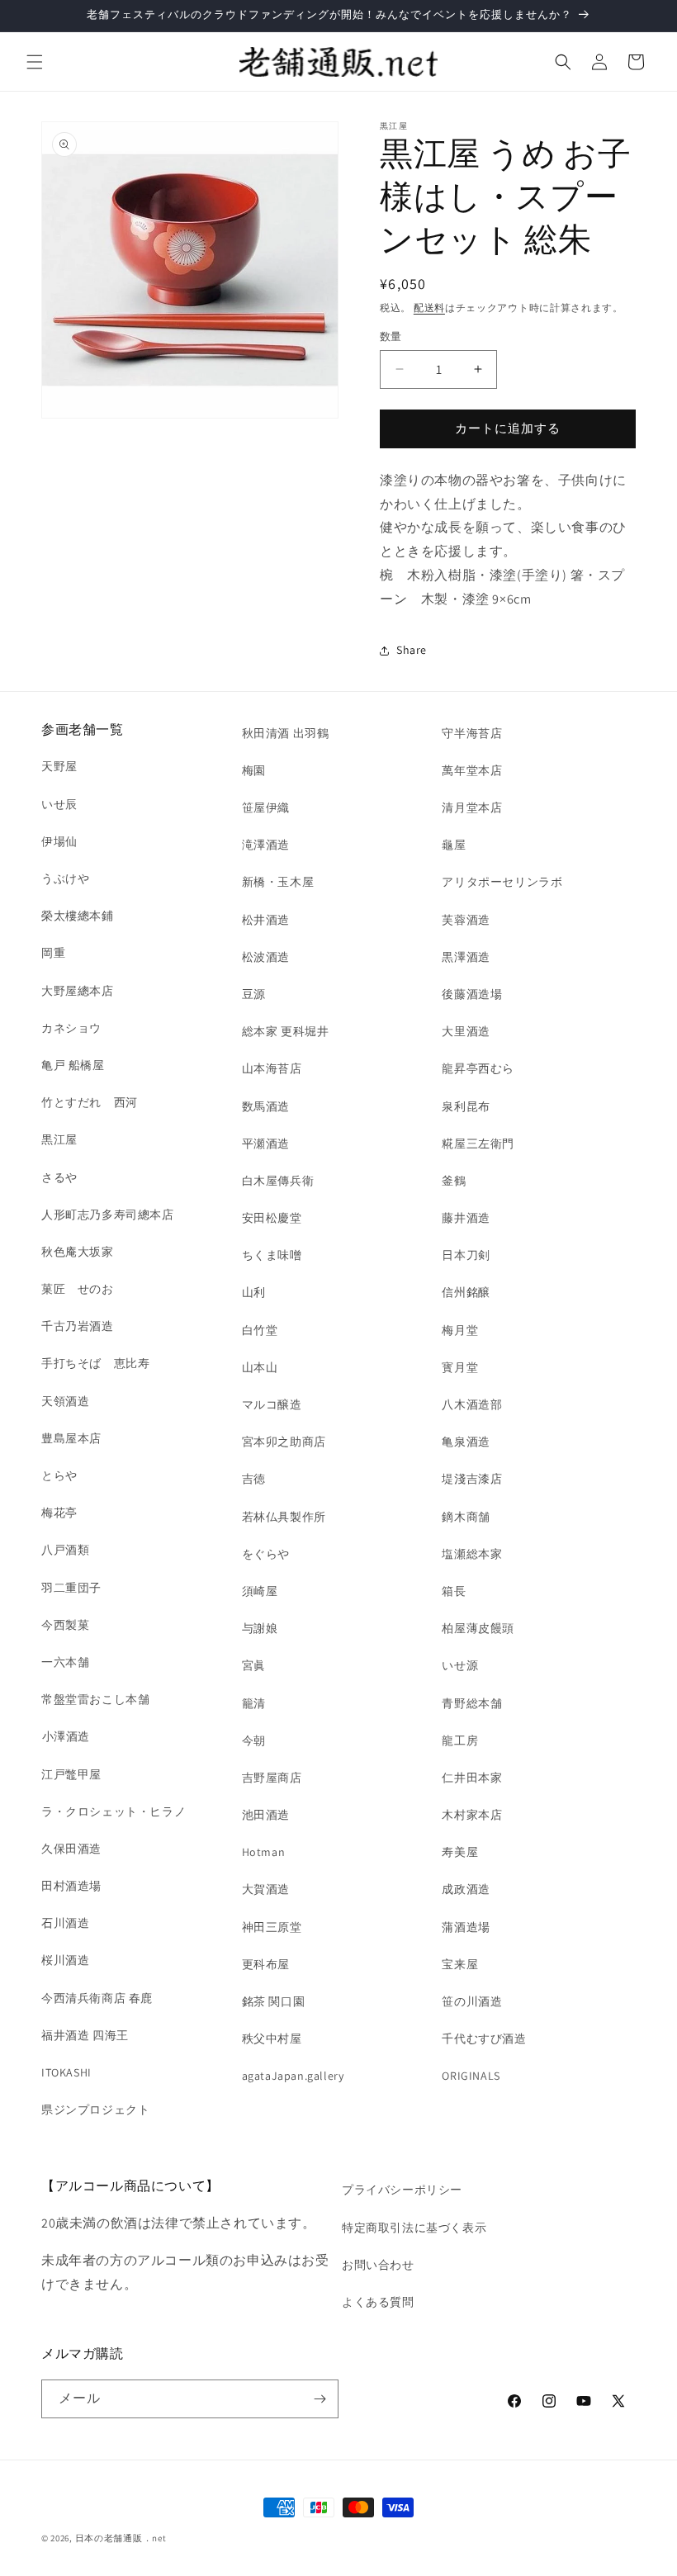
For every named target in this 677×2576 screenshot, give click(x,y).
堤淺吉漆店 (472, 1479)
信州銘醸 (466, 1292)
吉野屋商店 (272, 1778)
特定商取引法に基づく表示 (414, 2228)
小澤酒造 (66, 1736)
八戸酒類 (65, 1550)
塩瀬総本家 (472, 1554)
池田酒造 (266, 1815)
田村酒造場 (71, 1886)
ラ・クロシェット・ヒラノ (114, 1811)
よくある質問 (378, 2302)
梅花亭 (59, 1513)
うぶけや (65, 878)
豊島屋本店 (71, 1438)
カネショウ (71, 1028)
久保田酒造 (71, 1849)
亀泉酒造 (466, 1442)
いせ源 (460, 1665)
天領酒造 (65, 1401)
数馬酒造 (266, 1106)
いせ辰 (59, 804)
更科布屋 (266, 1964)
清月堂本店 (472, 807)
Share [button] (412, 650)
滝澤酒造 (266, 845)
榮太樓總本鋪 (78, 916)
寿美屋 (460, 1852)
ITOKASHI (66, 2072)
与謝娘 (260, 1628)
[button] (35, 62)
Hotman (264, 1852)
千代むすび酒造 (484, 2039)
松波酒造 (266, 957)
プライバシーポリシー (402, 2190)
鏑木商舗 (466, 1517)
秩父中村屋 (272, 2039)
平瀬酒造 (266, 1144)
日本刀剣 (466, 1255)
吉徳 (254, 1479)
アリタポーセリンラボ (502, 882)
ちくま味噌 (272, 1255)
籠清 (254, 1703)
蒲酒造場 (466, 1927)
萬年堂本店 (472, 770)
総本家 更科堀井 (286, 1031)
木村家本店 (472, 1815)
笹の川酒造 (472, 2001)
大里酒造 (466, 1031)
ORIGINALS (471, 2076)
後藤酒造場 (472, 994)
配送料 (429, 308)
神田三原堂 (272, 1927)
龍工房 (460, 1740)
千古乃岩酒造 (78, 1326)
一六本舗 (65, 1662)
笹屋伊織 (266, 807)
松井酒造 (266, 920)
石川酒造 (65, 1923)
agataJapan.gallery (293, 2076)
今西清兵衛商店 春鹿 (97, 1998)
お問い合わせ (378, 2265)
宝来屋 (460, 1964)
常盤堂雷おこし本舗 (95, 1699)
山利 (254, 1292)
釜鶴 (454, 1181)
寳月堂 (460, 1367)
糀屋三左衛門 (478, 1144)
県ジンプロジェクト (95, 2110)
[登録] (320, 2399)
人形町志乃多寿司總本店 (108, 1215)
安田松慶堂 (272, 1218)
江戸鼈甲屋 (71, 1774)
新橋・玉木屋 (278, 882)
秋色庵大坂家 (78, 1252)
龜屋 (454, 845)
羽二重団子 (71, 1588)
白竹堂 (260, 1330)
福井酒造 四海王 (85, 2035)
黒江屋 (59, 1139)
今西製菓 (65, 1625)
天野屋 (59, 766)
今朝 (254, 1740)
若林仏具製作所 (284, 1517)
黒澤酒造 (466, 957)
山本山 (260, 1367)
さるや (59, 1177)
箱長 (454, 1591)
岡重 (53, 953)
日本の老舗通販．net (121, 2538)
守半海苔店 (472, 733)
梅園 (254, 770)
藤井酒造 (466, 1218)
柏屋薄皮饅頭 (478, 1628)
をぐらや (266, 1554)
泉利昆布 (466, 1106)
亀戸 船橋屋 (73, 1065)
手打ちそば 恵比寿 (95, 1363)
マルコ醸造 (272, 1404)
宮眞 (254, 1665)
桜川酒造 (65, 1960)
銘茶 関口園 (274, 2001)
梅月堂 (460, 1330)
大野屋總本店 (78, 991)
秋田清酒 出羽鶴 (286, 733)
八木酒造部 (472, 1404)
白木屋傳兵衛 (278, 1181)
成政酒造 (466, 1889)
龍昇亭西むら (478, 1068)
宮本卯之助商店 (284, 1442)
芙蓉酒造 (466, 920)
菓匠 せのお (78, 1289)
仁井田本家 (472, 1778)
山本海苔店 (272, 1068)
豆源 (254, 994)
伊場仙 (59, 841)
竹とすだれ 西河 (90, 1102)
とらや (59, 1475)
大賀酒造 (266, 1889)
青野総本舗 (472, 1703)
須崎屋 (260, 1591)
